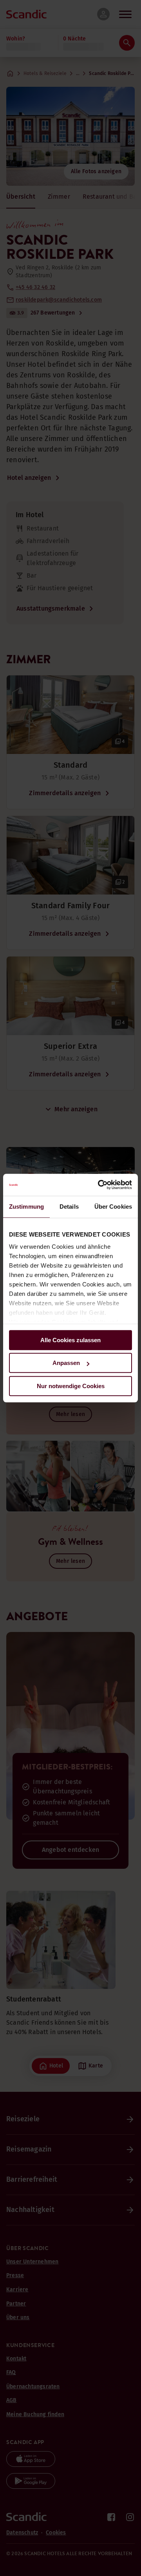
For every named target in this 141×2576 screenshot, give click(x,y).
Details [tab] (69, 1207)
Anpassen (66, 1363)
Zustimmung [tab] (26, 1207)
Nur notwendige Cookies (71, 1386)
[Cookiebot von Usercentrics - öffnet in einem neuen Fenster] (99, 1185)
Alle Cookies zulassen (70, 1340)
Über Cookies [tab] (113, 1207)
